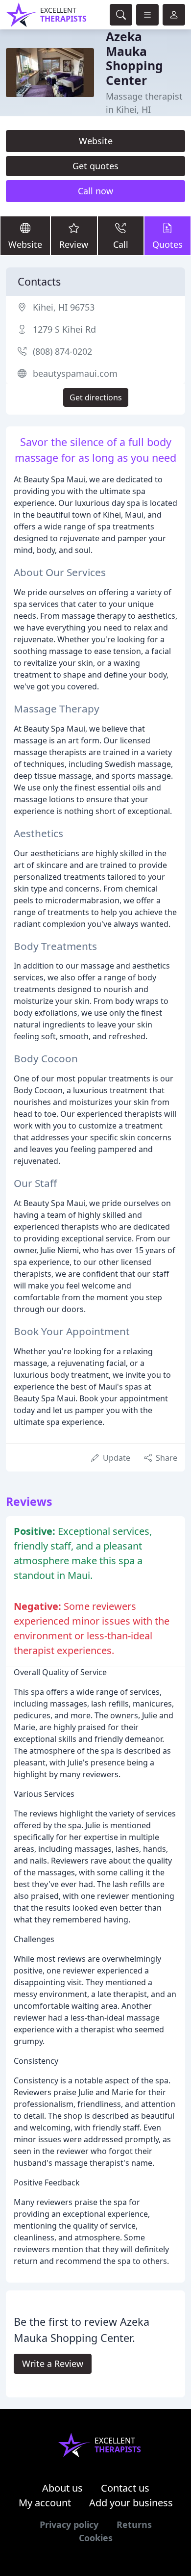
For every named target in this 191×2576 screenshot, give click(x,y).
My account (45, 2503)
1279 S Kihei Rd (64, 329)
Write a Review (53, 2364)
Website (96, 141)
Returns (134, 2524)
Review (74, 244)
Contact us (125, 2488)
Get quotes (95, 166)
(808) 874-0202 (62, 351)
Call (121, 244)
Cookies (96, 2538)
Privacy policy (69, 2524)
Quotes (167, 244)
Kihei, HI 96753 (64, 307)
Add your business (131, 2503)
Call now (95, 191)
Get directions (96, 397)
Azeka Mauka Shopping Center (134, 58)
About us (62, 2488)
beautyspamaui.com (75, 373)
